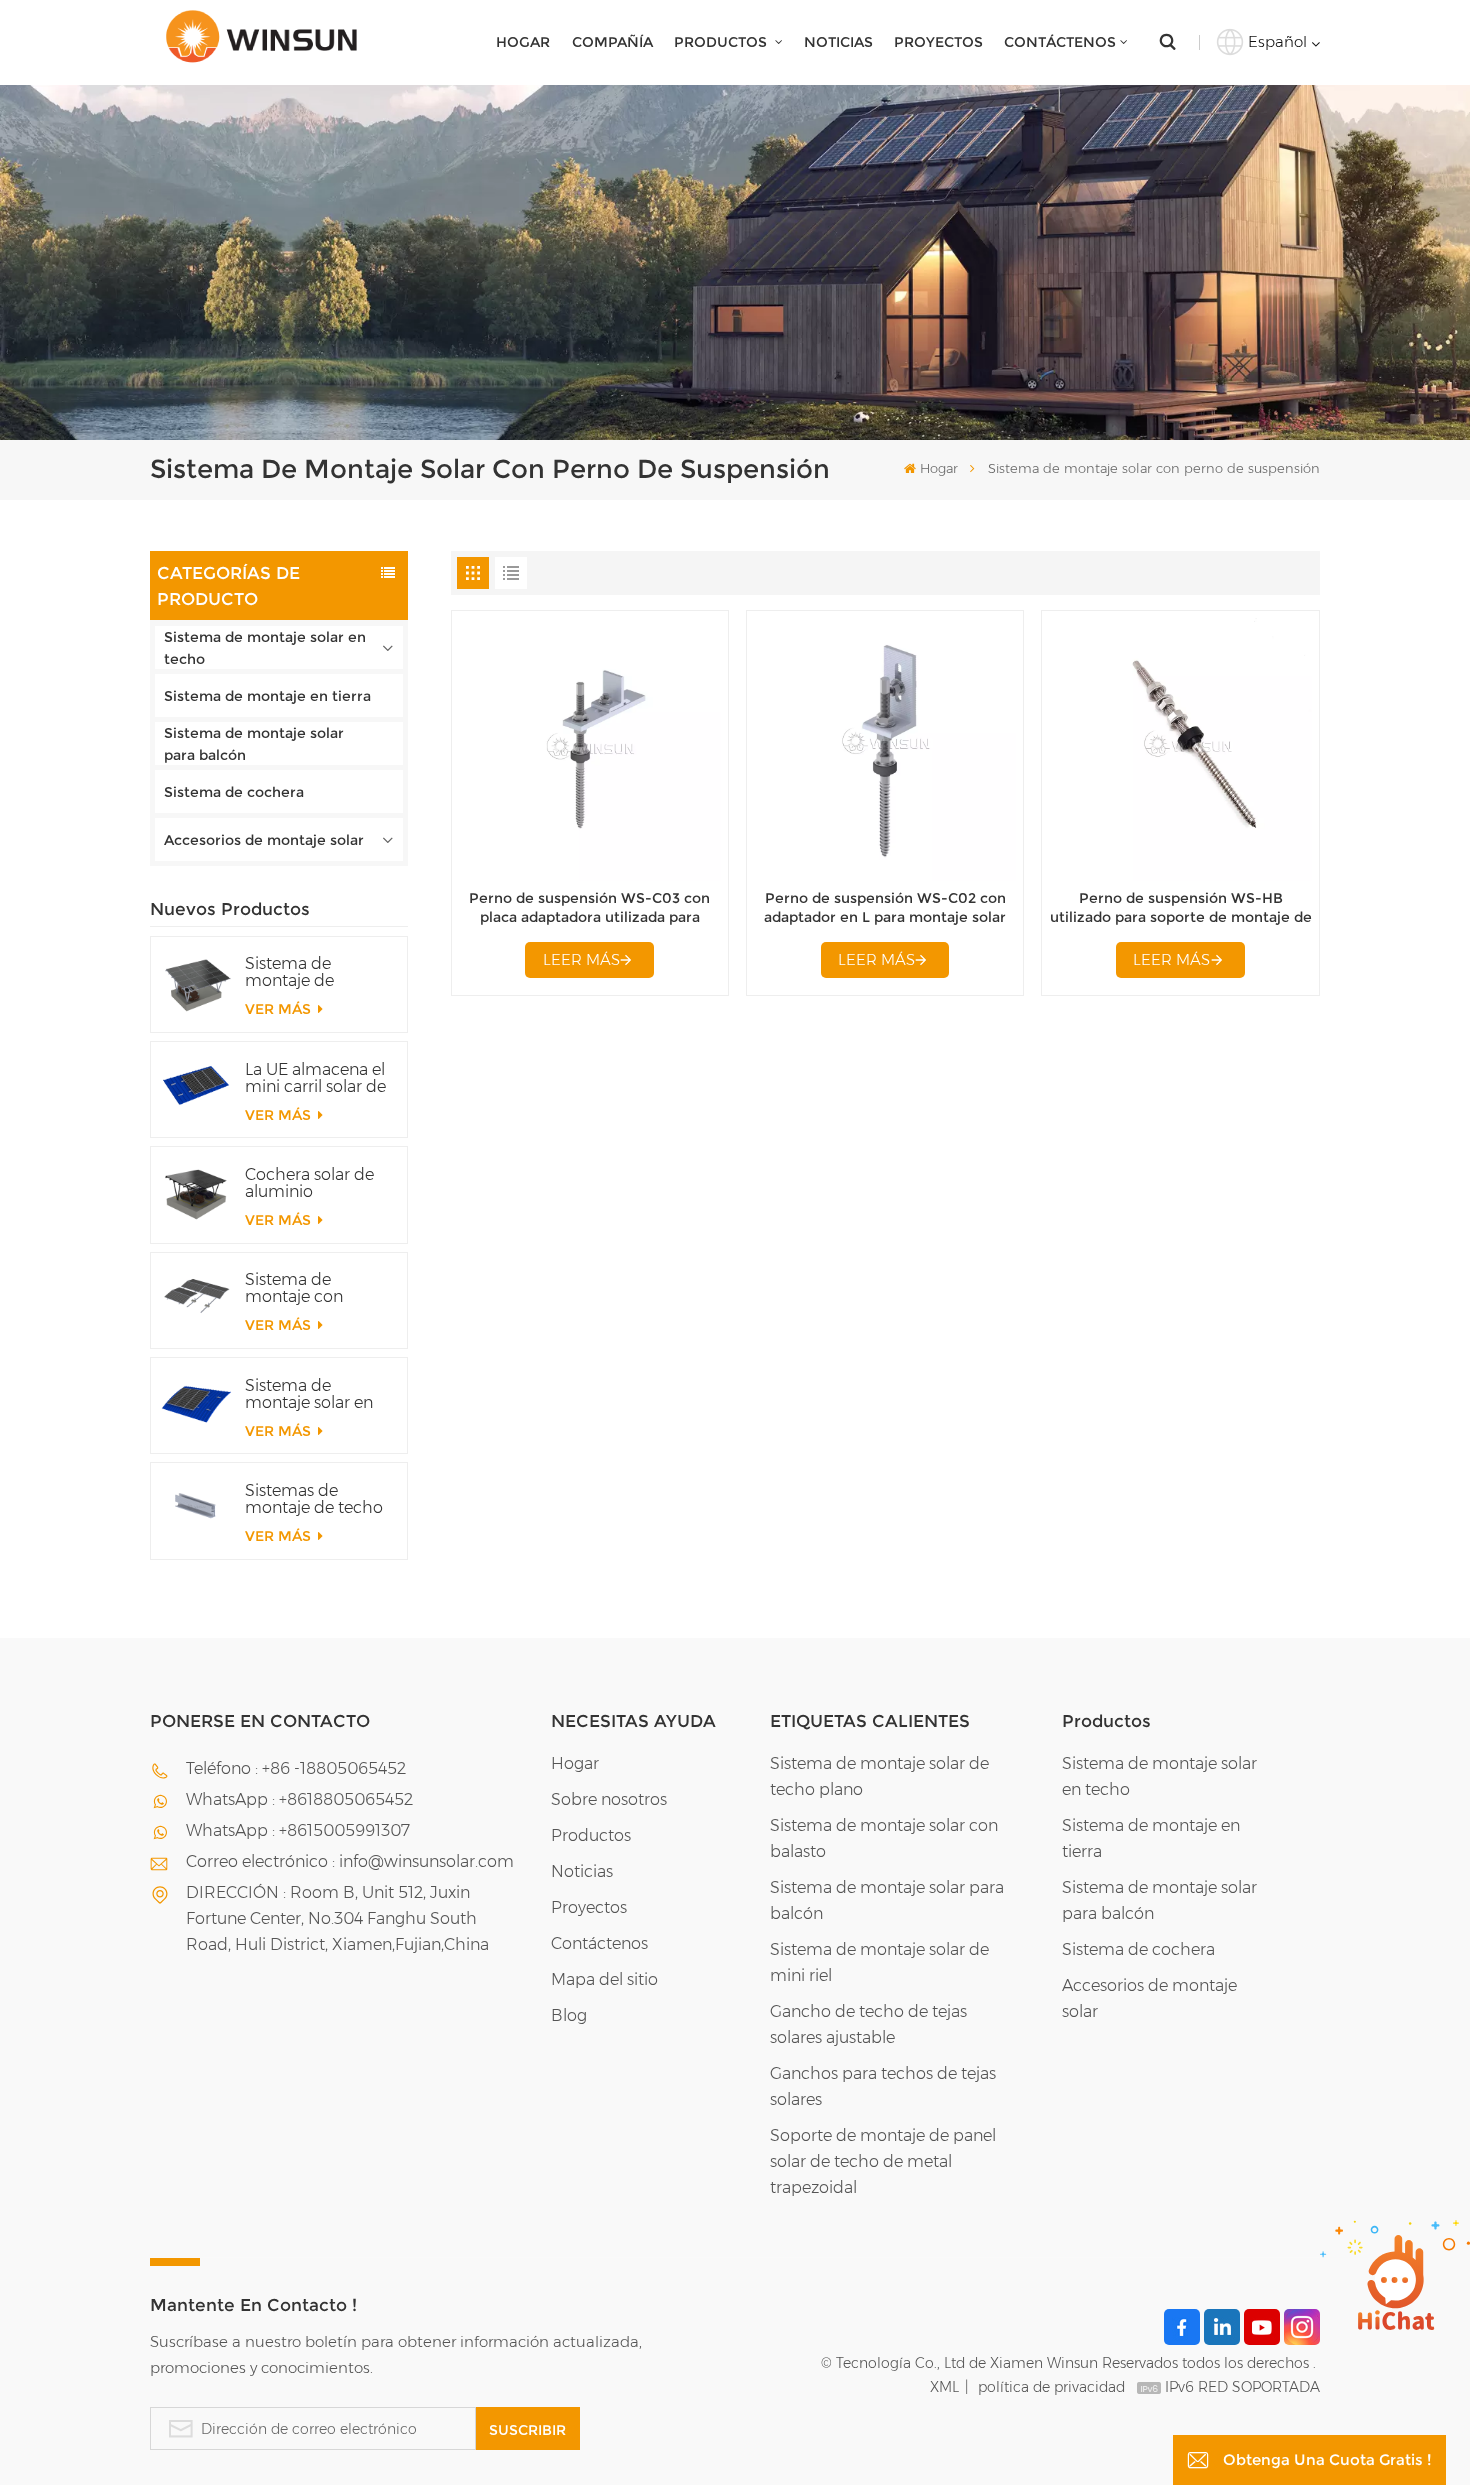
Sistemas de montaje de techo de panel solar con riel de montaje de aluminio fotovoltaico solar (315, 1499)
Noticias (838, 42)
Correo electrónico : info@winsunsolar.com (350, 1861)
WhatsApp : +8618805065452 (299, 1799)
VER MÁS (280, 1009)
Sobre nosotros (609, 1799)
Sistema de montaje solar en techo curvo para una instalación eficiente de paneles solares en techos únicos (314, 1394)
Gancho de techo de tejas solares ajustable (868, 2024)
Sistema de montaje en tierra (267, 696)
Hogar (523, 42)
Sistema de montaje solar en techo (265, 648)
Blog (569, 2015)
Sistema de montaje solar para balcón (254, 744)
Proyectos (938, 42)
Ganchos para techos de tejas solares (883, 2086)
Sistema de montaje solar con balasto (884, 1838)
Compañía (612, 42)
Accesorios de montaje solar (264, 840)
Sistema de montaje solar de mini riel (879, 1962)
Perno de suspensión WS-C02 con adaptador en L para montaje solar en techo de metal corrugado (885, 908)
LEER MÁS (581, 959)
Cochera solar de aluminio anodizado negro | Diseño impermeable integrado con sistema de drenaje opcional (317, 1183)
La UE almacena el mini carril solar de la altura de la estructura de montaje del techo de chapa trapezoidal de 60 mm (316, 1078)
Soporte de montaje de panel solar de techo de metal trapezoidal (883, 2161)
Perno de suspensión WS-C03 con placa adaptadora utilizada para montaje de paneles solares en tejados (589, 908)
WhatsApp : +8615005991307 (298, 1830)
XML (944, 2387)
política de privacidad (1051, 2387)
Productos (722, 42)
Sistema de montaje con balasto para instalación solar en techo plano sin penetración (317, 1288)
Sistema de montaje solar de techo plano (879, 1776)
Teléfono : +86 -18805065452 (296, 1768)
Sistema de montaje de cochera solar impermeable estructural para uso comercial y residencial (305, 972)
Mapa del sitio (604, 1979)
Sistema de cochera (234, 792)
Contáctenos (1060, 42)
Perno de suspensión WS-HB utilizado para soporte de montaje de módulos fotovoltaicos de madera (1181, 908)
